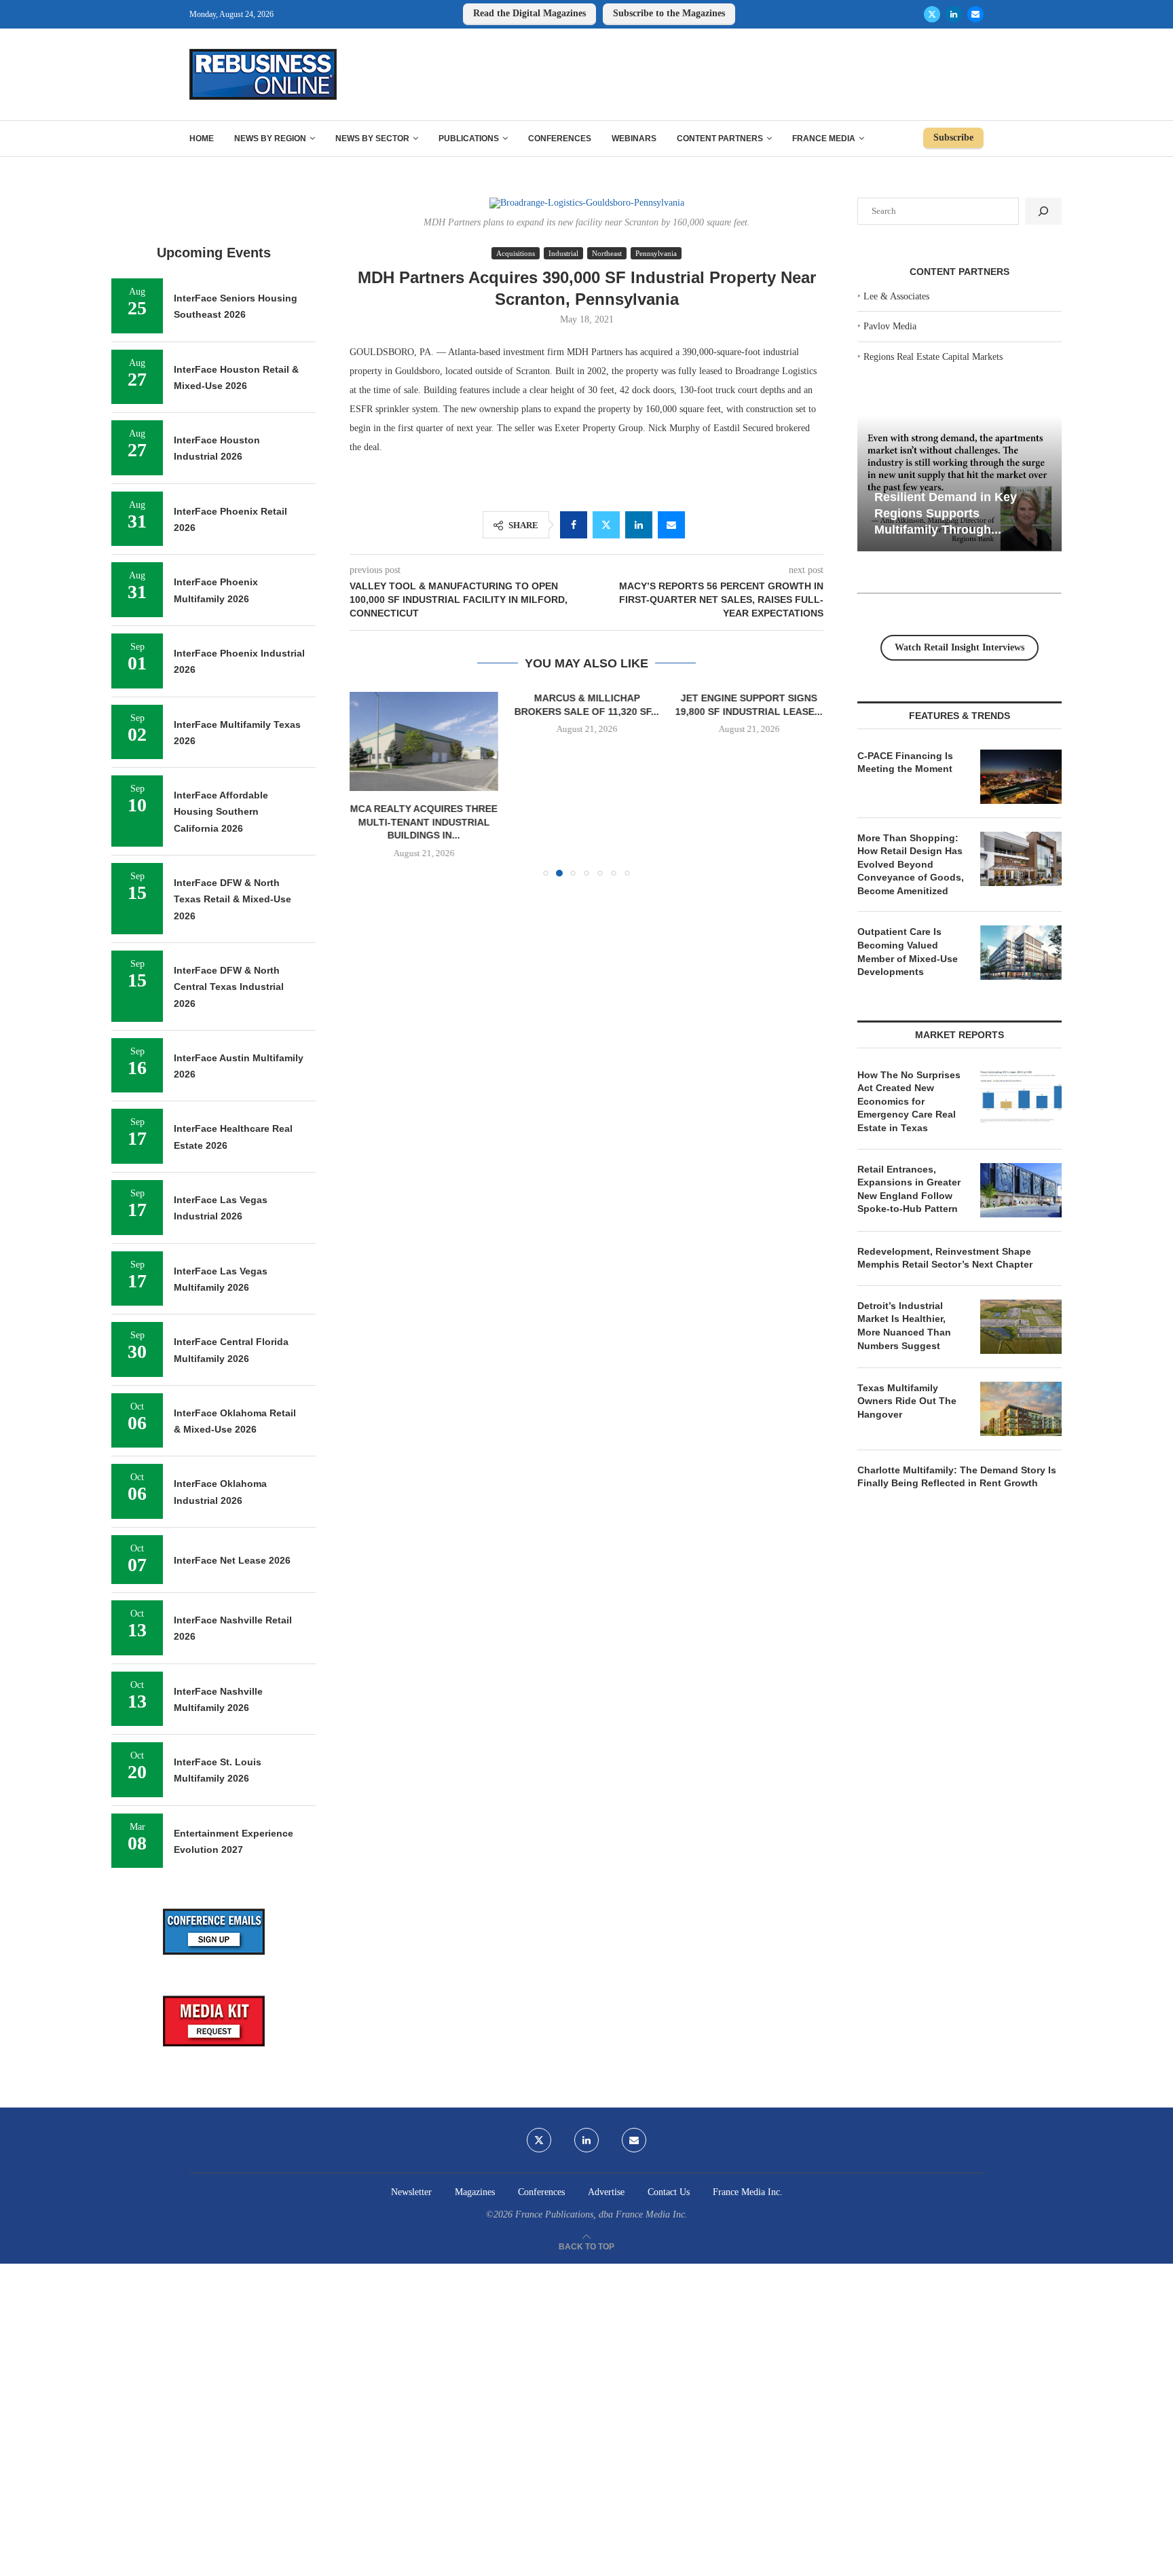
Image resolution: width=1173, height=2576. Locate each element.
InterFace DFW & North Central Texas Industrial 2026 (229, 987)
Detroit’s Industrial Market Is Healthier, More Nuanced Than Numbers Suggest (904, 1326)
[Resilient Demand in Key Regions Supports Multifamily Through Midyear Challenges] (960, 484)
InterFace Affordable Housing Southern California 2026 (221, 812)
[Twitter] (932, 14)
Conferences (560, 139)
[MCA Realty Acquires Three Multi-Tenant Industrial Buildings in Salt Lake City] (424, 741)
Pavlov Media (890, 326)
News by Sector (372, 139)
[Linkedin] (954, 14)
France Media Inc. (748, 2192)
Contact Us (669, 2192)
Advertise (606, 2192)
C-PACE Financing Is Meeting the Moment (905, 762)
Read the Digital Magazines (529, 13)
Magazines (475, 2192)
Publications (469, 139)
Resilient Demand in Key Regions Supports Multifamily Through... (946, 513)
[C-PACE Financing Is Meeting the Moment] (1021, 777)
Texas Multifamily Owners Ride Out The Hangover (907, 1401)
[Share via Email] (671, 525)
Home (202, 139)
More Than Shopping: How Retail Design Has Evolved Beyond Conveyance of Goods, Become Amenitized (911, 864)
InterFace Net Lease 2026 (232, 1560)
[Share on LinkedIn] (639, 525)
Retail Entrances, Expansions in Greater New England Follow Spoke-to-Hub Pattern (909, 1189)
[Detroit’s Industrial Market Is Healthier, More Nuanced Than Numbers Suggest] (1021, 1327)
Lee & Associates (896, 296)
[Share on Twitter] (606, 525)
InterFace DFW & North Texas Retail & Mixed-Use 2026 (232, 899)
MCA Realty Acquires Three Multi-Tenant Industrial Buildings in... (424, 823)
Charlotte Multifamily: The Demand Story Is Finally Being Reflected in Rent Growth (957, 1477)
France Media (824, 139)
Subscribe (953, 137)
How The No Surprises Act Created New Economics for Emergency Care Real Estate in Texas (909, 1101)
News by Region (270, 139)
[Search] (1043, 211)
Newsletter (411, 2192)
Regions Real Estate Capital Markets (933, 357)
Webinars (634, 139)
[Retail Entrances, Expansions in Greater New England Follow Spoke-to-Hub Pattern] (1021, 1190)
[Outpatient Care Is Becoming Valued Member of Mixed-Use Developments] (1021, 953)
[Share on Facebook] (574, 525)
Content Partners (720, 139)
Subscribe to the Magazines (669, 13)
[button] (368, 784)
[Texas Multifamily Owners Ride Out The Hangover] (1021, 1409)
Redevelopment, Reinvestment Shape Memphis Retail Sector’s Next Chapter (945, 1258)
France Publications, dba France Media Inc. (601, 2214)
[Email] (975, 14)
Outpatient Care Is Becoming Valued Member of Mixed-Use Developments (908, 952)
